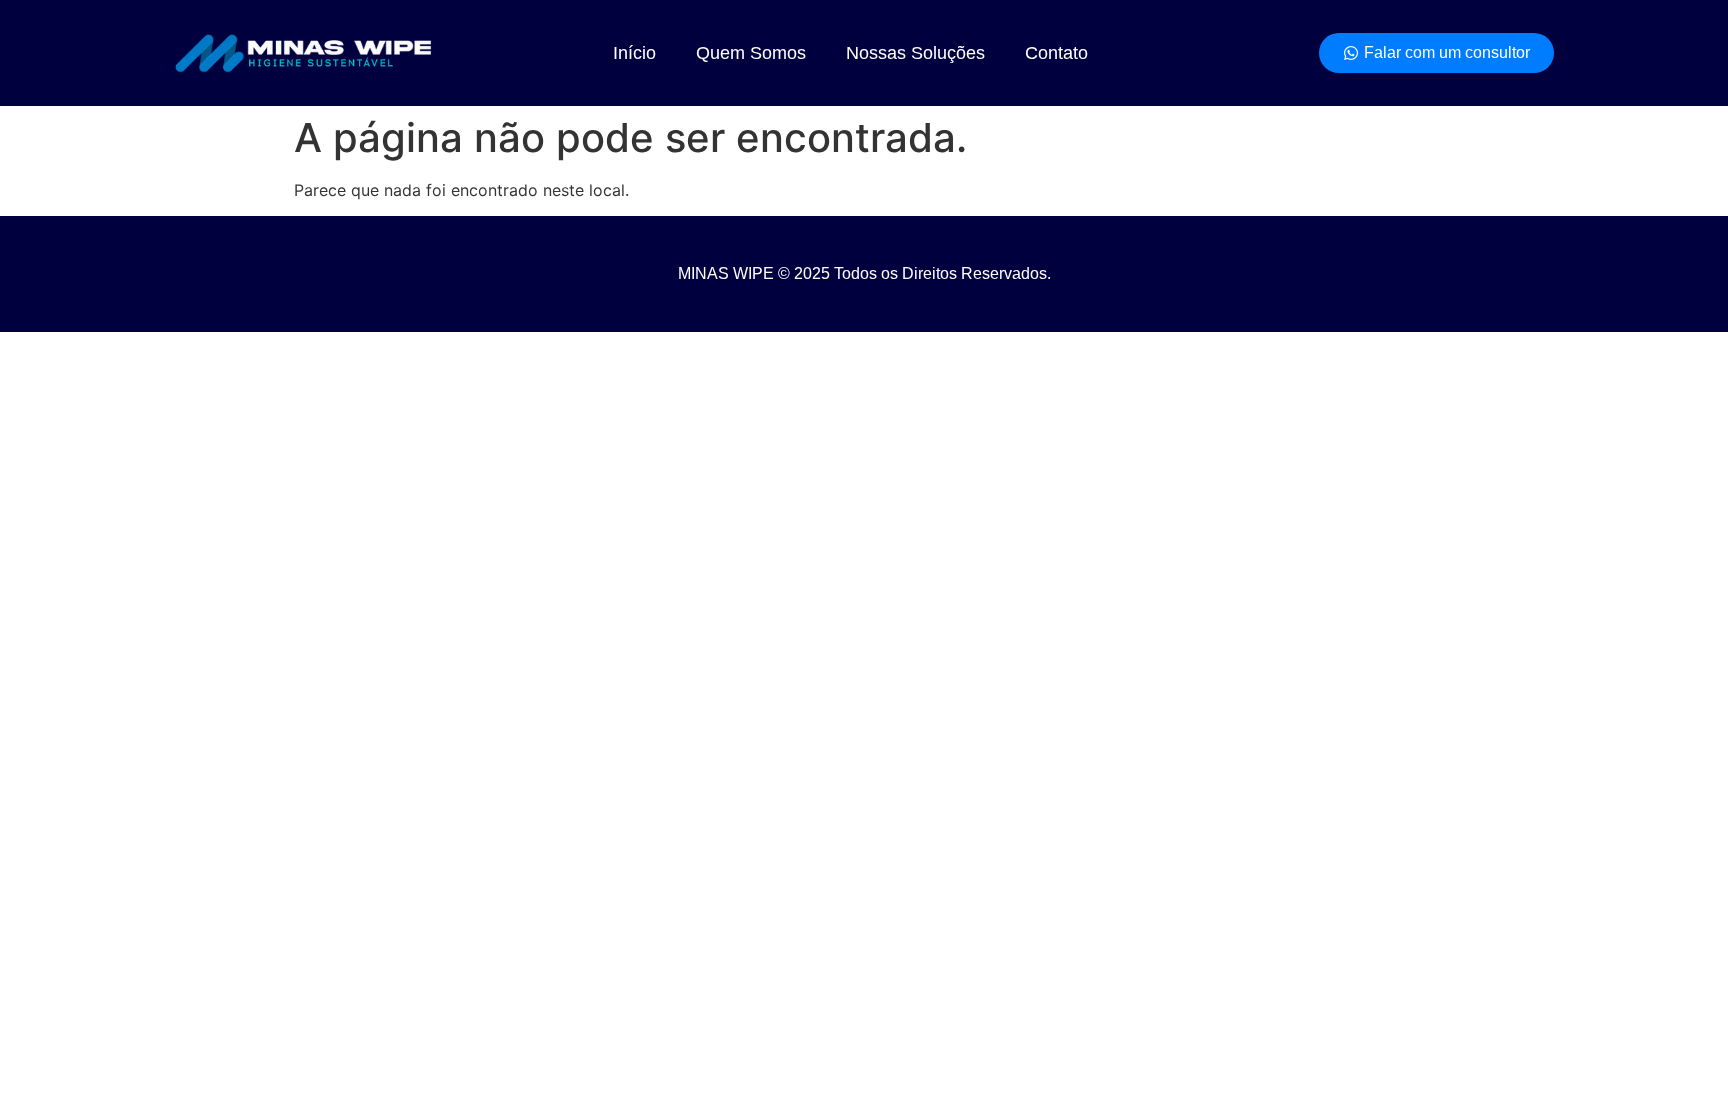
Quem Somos (751, 53)
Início (634, 53)
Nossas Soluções (915, 53)
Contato (1056, 53)
